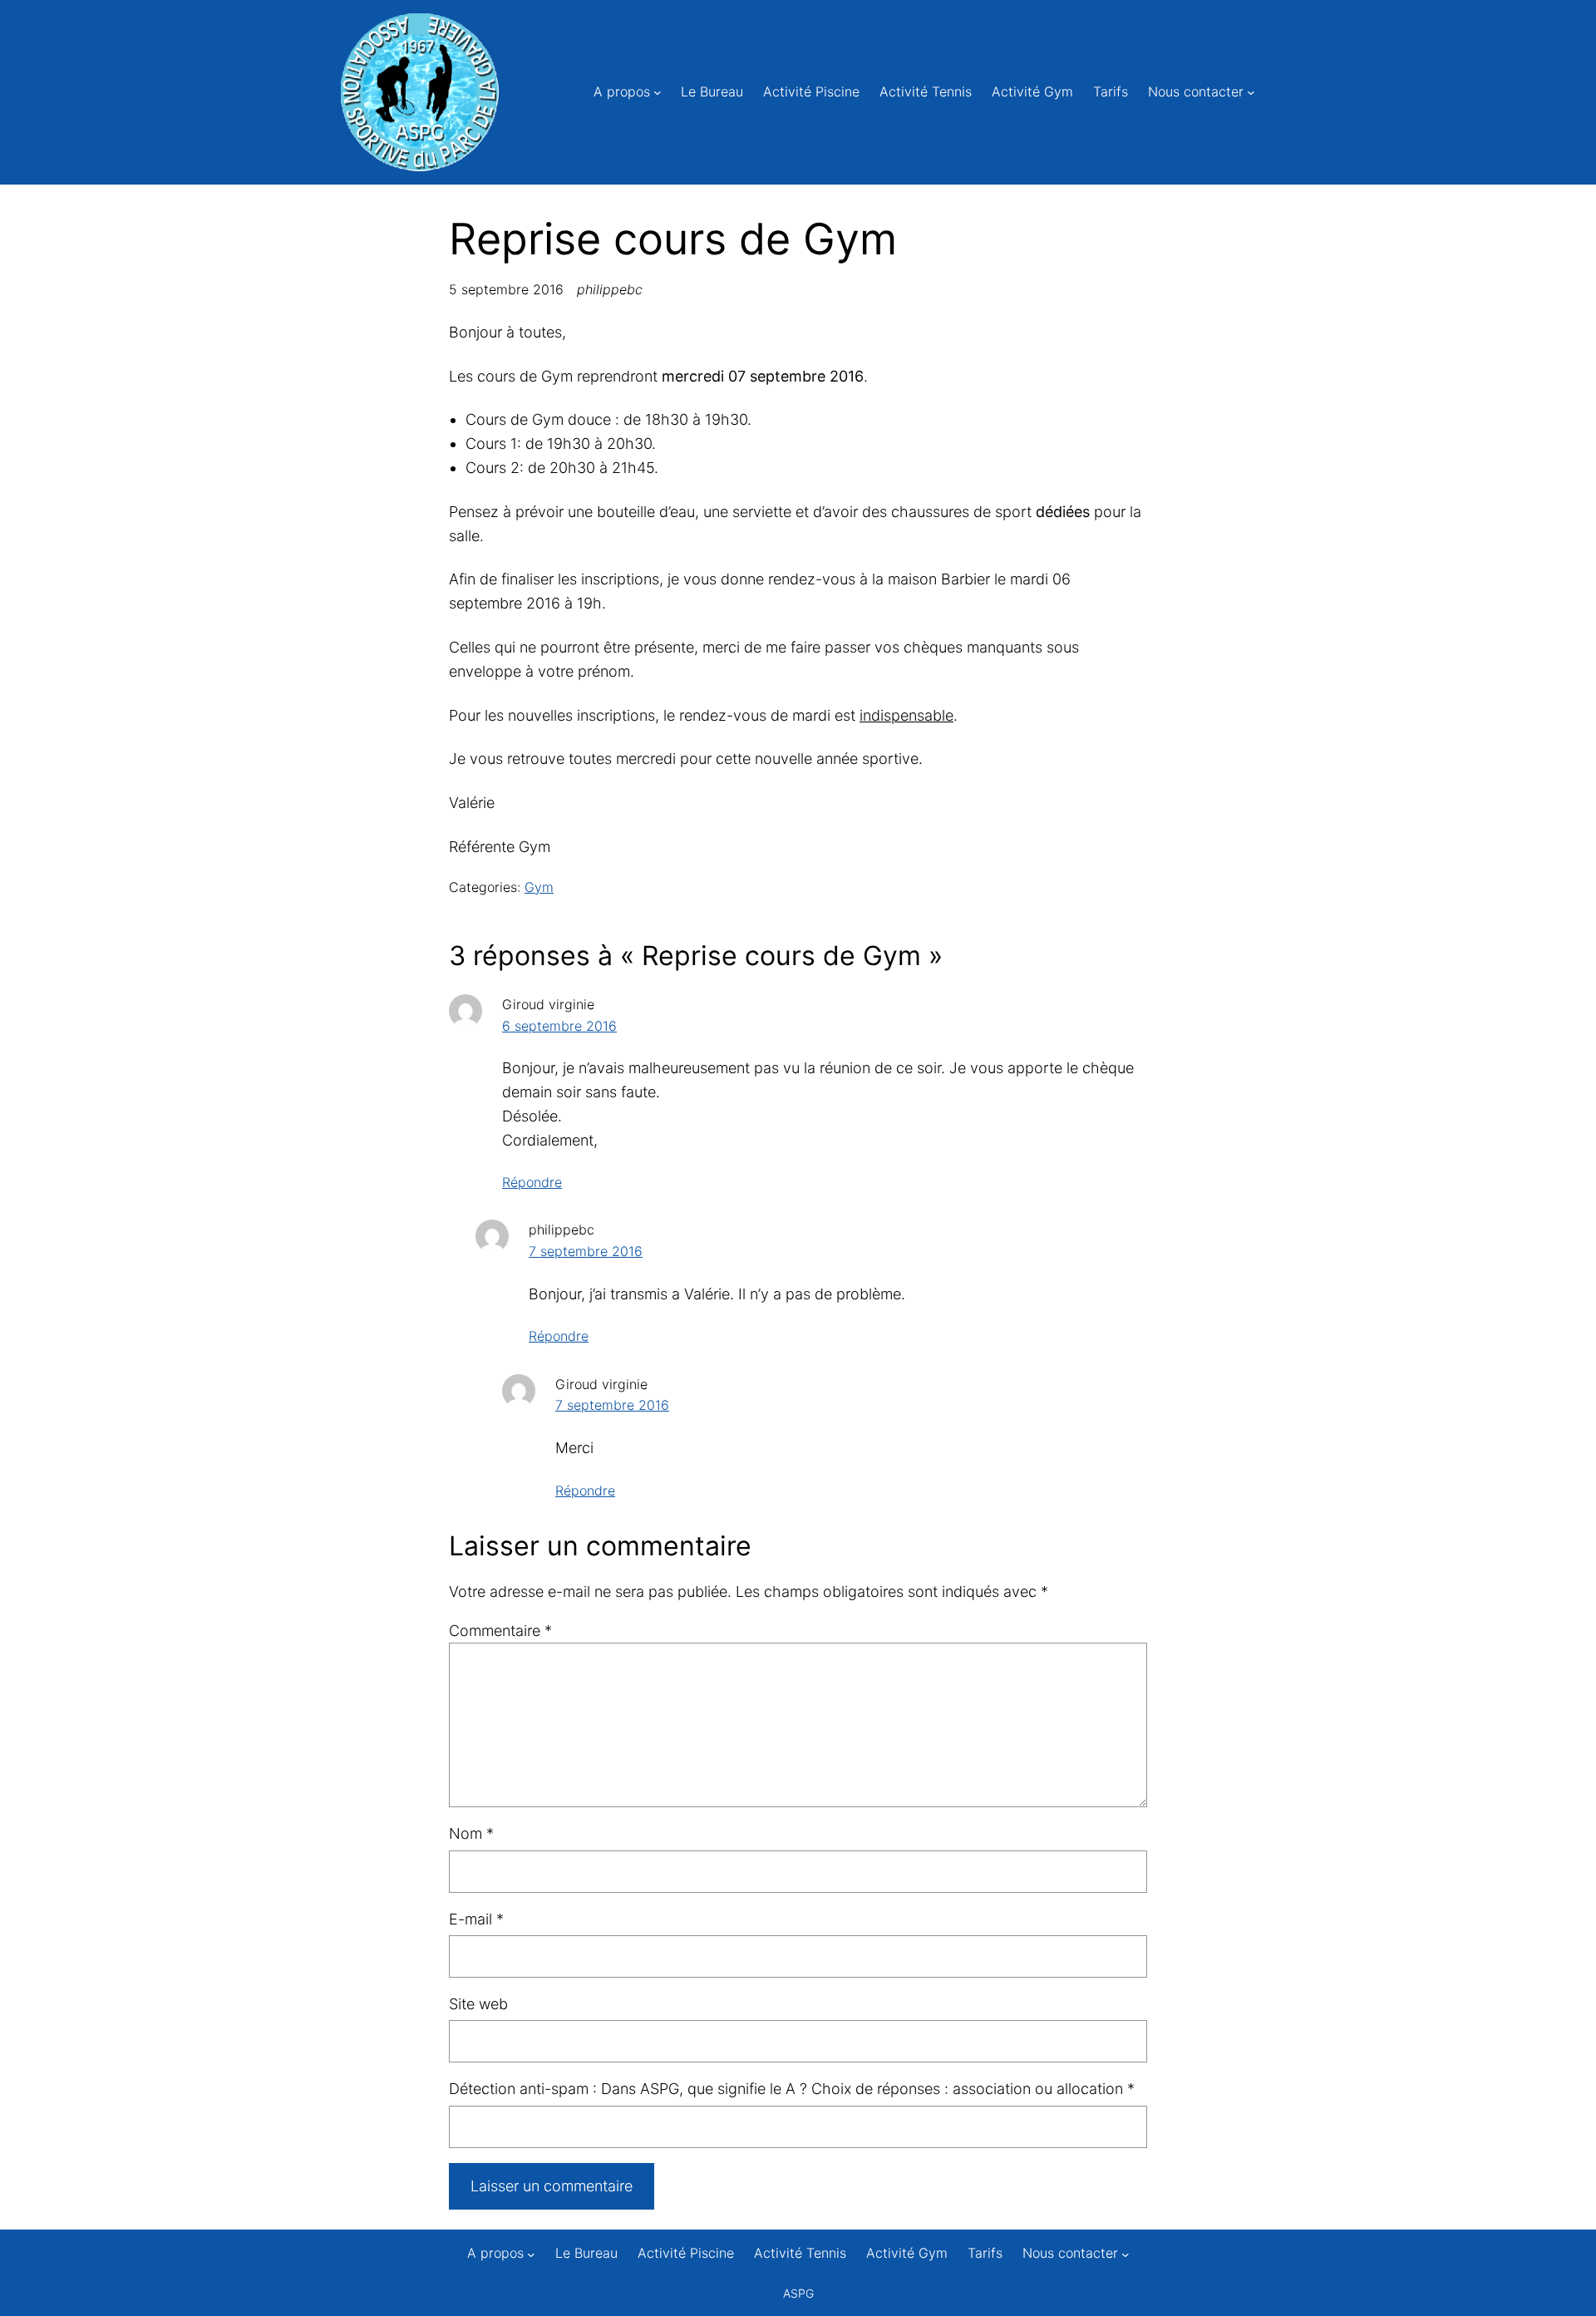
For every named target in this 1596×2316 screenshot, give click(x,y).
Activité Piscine (811, 91)
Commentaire (500, 1631)
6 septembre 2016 (559, 1026)
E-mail (476, 1919)
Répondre (532, 1182)
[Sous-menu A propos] (658, 92)
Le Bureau (712, 91)
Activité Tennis (926, 91)
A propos (622, 91)
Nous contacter (1196, 91)
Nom (471, 1833)
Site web (478, 2004)
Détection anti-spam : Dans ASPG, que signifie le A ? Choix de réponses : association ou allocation (792, 2089)
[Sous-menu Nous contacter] (1251, 92)
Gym (539, 887)
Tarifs (1111, 91)
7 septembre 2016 (586, 1251)
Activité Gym (1032, 91)
